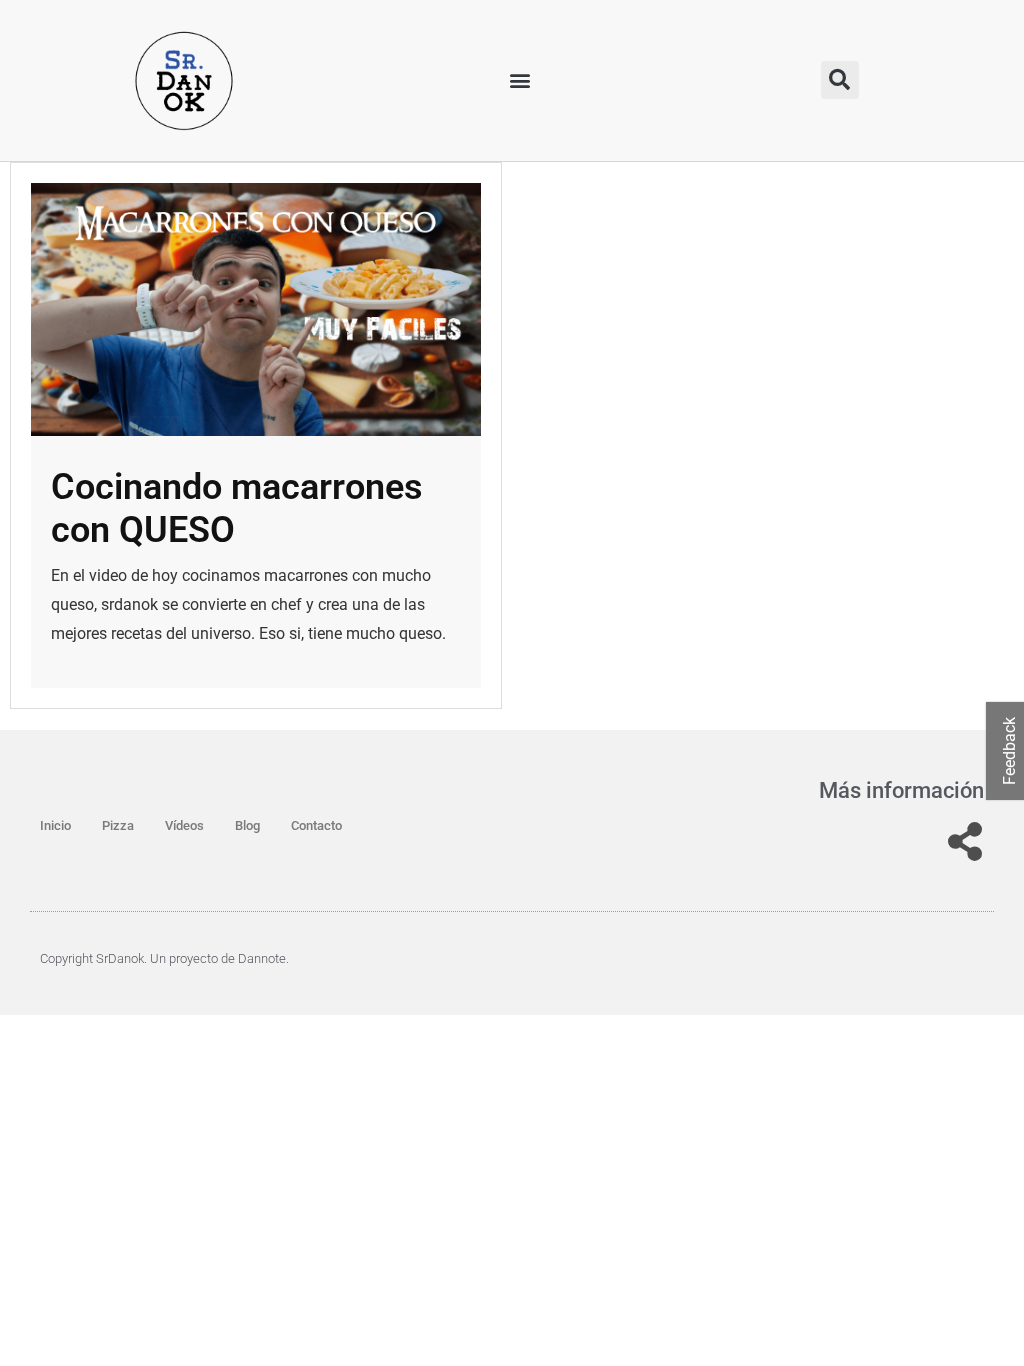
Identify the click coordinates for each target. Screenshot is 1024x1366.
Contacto (316, 825)
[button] (520, 80)
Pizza (118, 825)
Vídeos (184, 825)
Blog (247, 825)
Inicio (55, 825)
